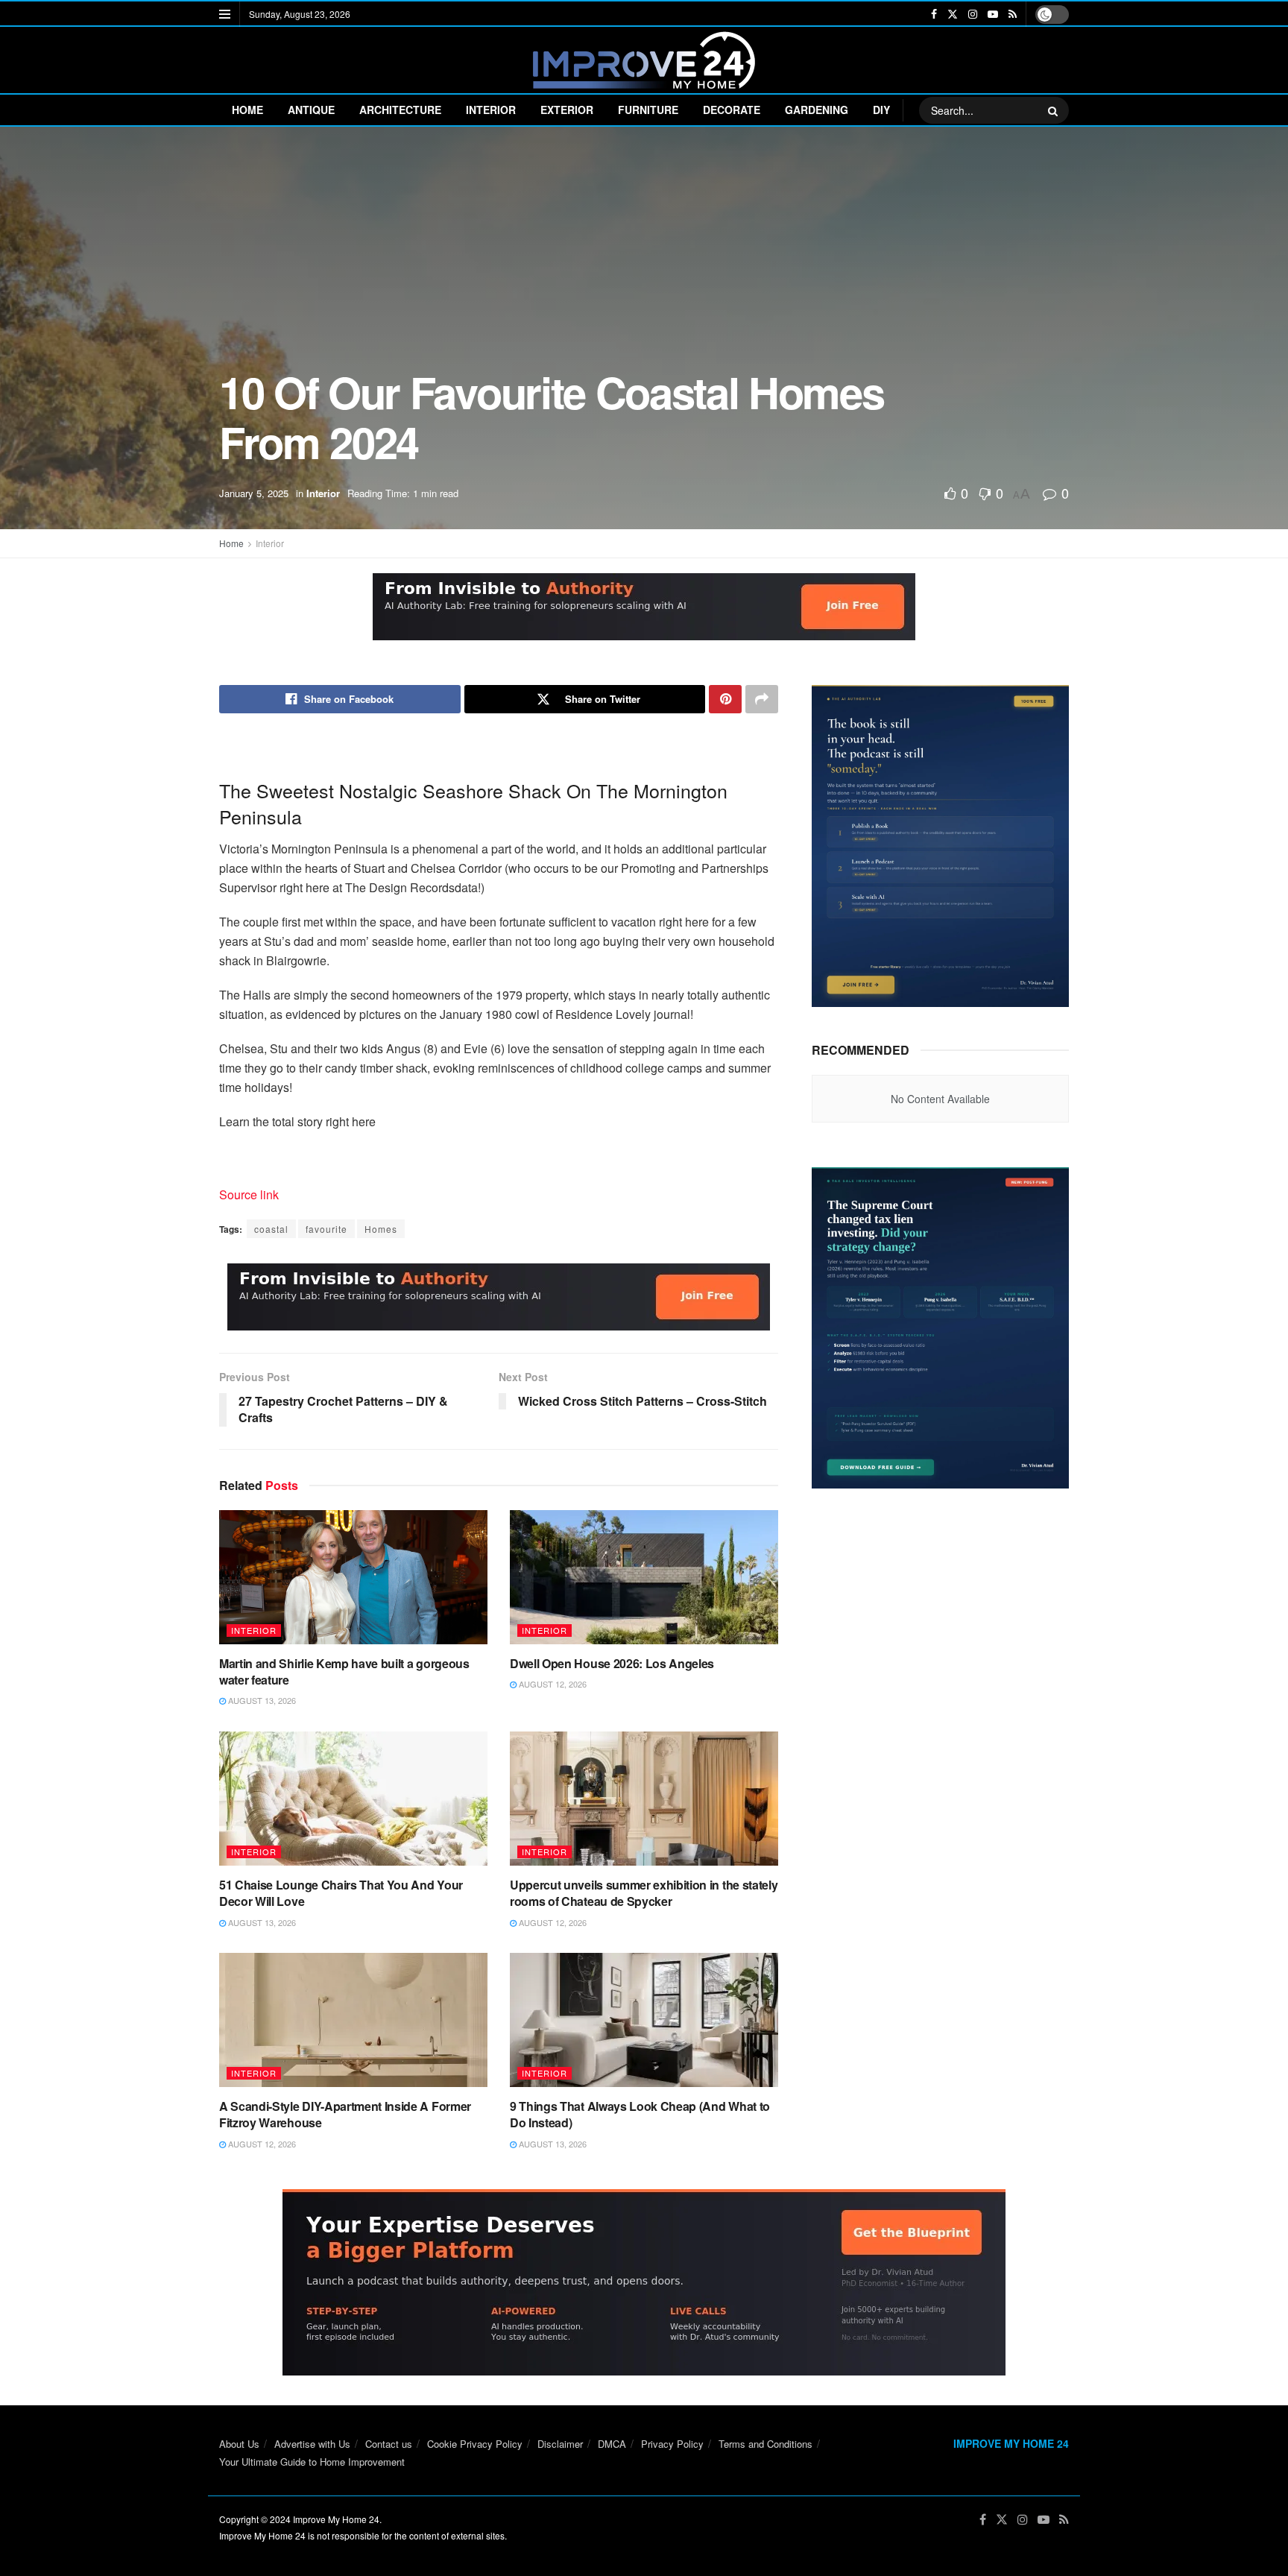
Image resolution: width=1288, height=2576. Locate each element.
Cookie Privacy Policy (475, 2444)
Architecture (400, 110)
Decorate (732, 110)
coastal (271, 1229)
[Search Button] (1055, 110)
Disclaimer (560, 2444)
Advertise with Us (312, 2444)
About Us (239, 2444)
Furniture (648, 110)
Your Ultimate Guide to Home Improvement (312, 2462)
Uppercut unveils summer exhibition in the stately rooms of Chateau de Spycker (644, 1893)
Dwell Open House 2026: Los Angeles (612, 1663)
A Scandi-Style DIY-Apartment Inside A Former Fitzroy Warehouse (345, 2114)
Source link (249, 1194)
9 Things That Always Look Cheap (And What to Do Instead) (640, 2114)
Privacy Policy (672, 2444)
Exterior (567, 110)
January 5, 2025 (254, 493)
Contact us (389, 2444)
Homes (381, 1229)
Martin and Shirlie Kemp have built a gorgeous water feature (344, 1671)
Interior (491, 110)
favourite (326, 1229)
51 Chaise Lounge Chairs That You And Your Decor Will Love (341, 1893)
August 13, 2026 (261, 1700)
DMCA (612, 2444)
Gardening (817, 110)
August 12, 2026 (552, 1684)
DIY (881, 110)
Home (247, 110)
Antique (311, 110)
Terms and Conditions (765, 2444)
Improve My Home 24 (336, 2519)
